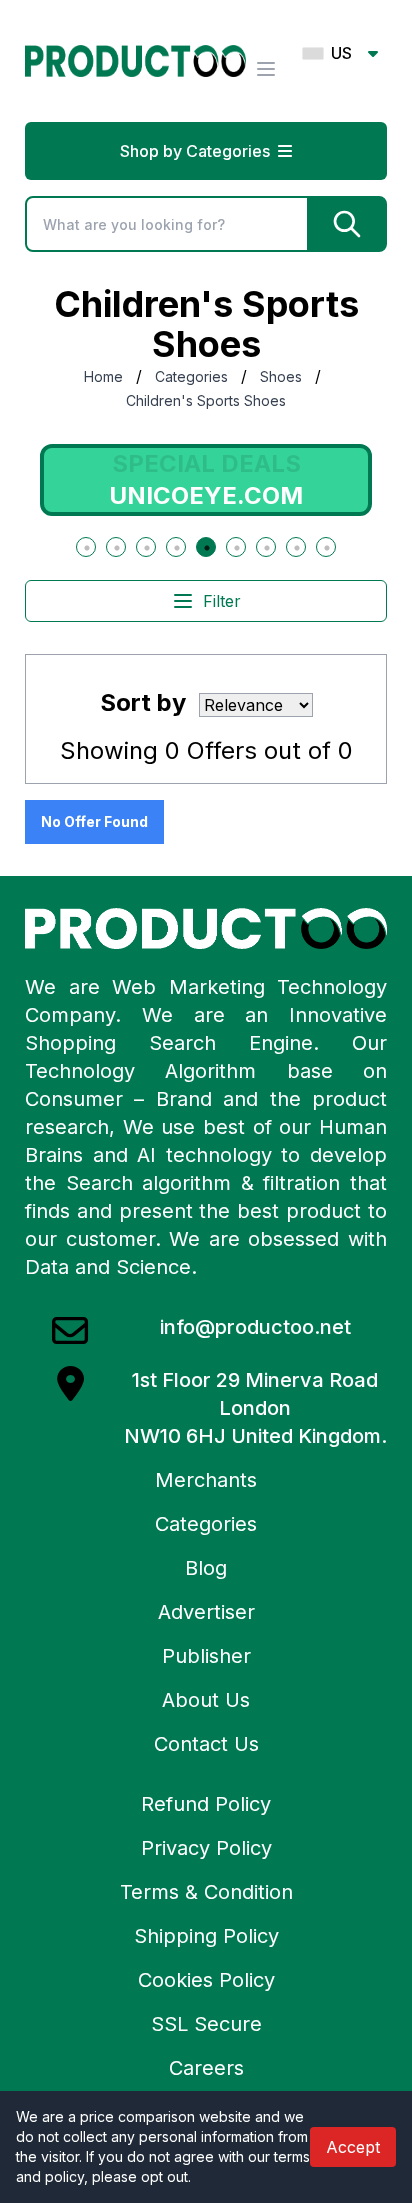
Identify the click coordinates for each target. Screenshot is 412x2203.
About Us (206, 1700)
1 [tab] (87, 548)
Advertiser (206, 1612)
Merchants (206, 1480)
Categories (191, 376)
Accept (353, 2147)
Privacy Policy (206, 1848)
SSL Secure (206, 2024)
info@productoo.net (255, 1327)
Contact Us (206, 1744)
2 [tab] (117, 548)
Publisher (206, 1656)
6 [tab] (237, 548)
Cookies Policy (206, 1980)
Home (103, 376)
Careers (206, 2068)
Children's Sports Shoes (206, 400)
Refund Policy (206, 1804)
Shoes (281, 376)
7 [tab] (267, 548)
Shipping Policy (206, 1936)
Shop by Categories (195, 151)
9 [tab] (327, 548)
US (341, 53)
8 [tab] (297, 548)
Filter (222, 601)
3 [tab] (147, 548)
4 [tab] (177, 548)
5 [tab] (207, 548)
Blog (206, 1568)
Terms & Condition (206, 1892)
